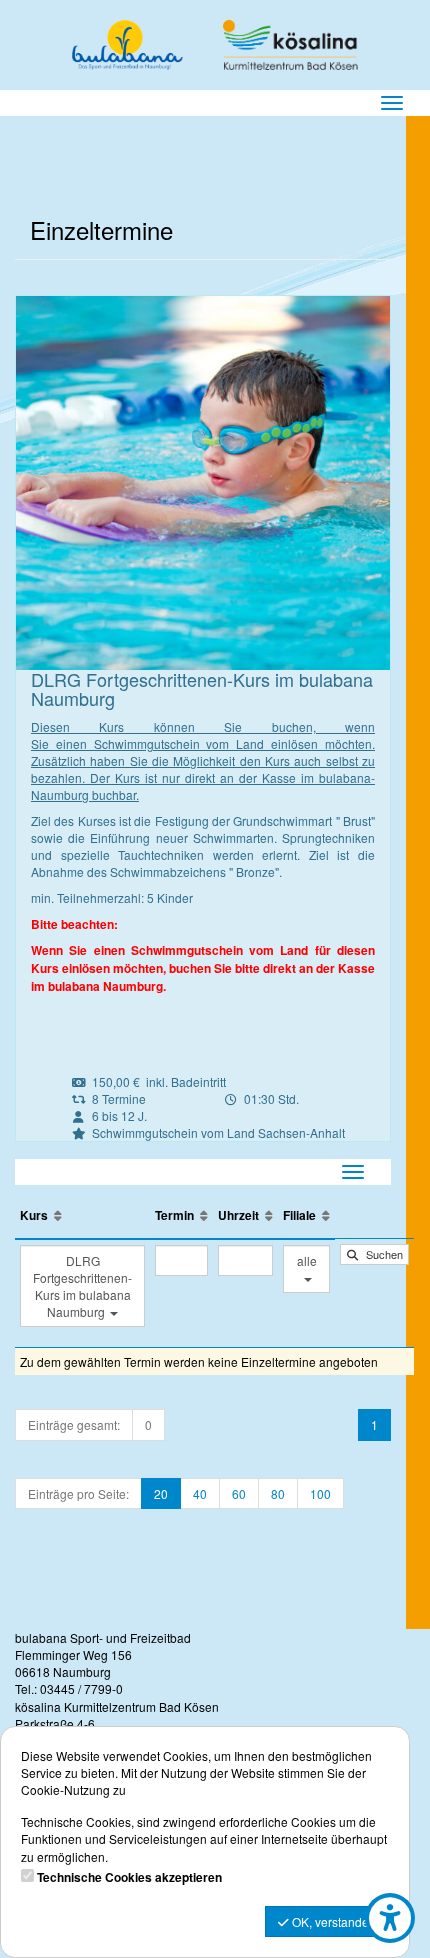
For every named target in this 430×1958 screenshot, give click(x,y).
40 (200, 1493)
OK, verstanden (332, 1921)
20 (161, 1493)
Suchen (381, 1254)
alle (307, 1260)
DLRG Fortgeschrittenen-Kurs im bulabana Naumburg (82, 1286)
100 (320, 1493)
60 (239, 1493)
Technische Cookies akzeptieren (129, 1877)
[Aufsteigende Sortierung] (58, 1215)
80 (278, 1493)
